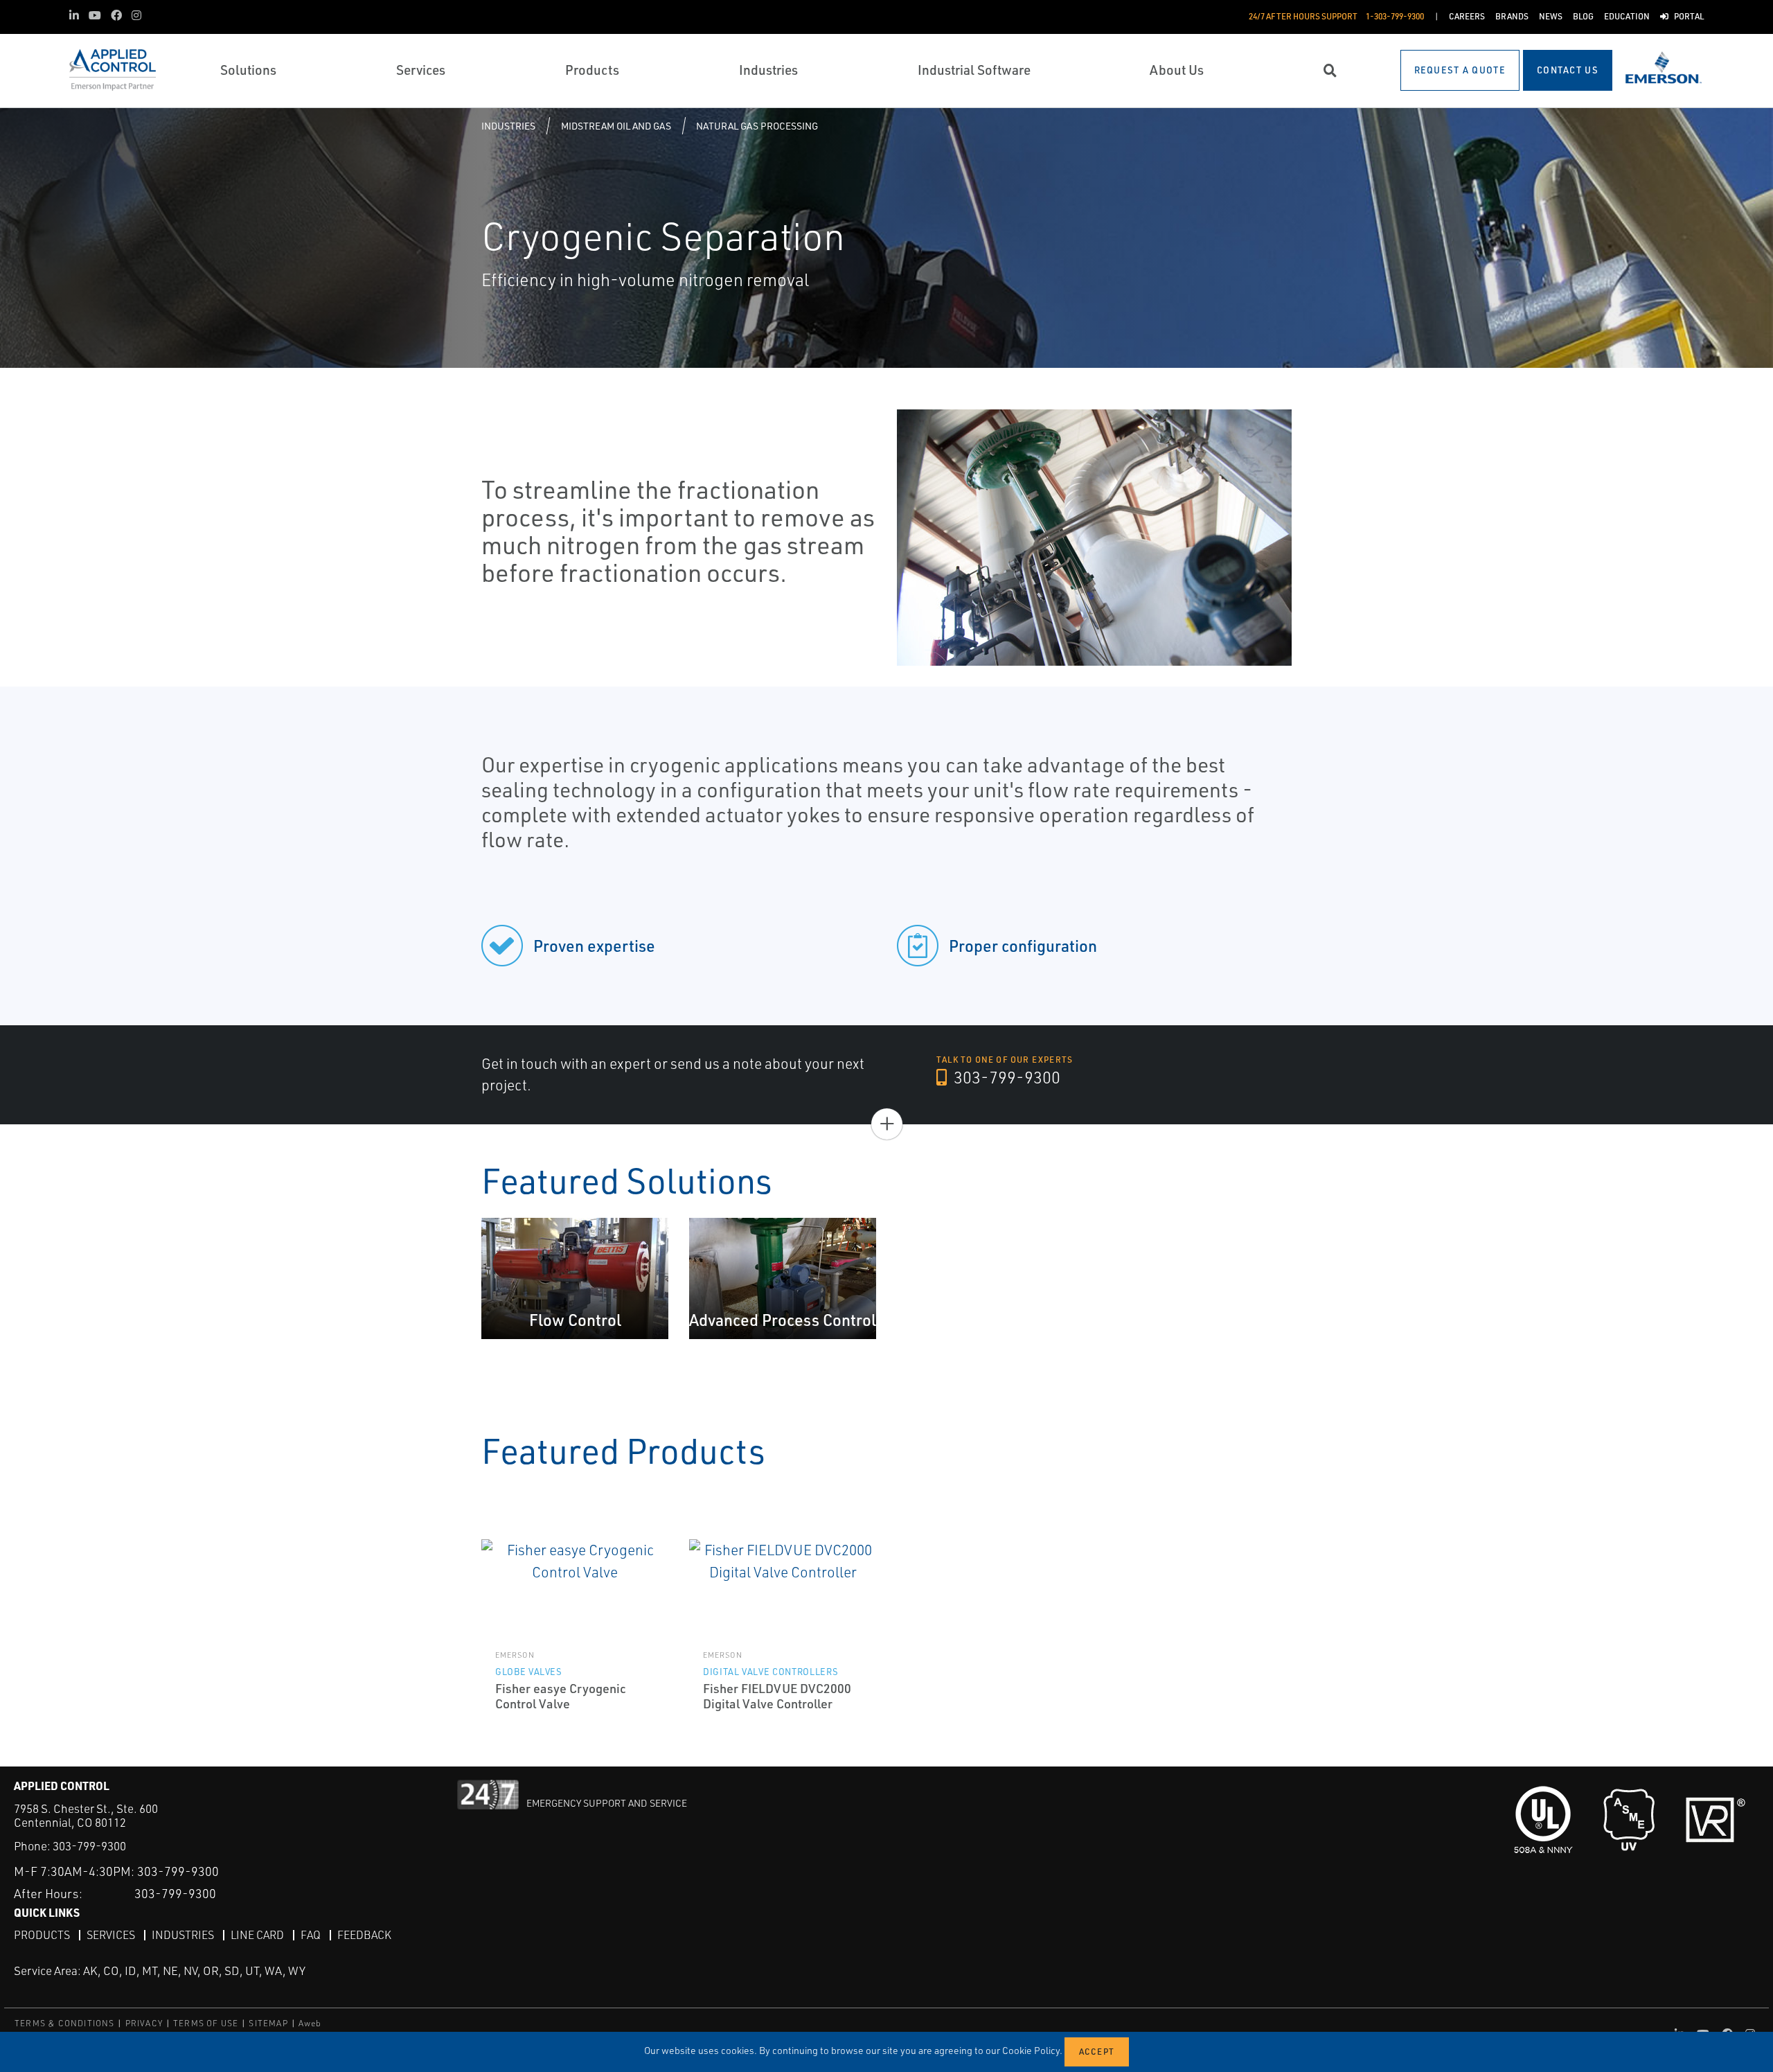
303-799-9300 (1005, 1077)
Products (42, 1935)
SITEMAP (268, 2023)
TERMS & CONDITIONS (65, 2023)
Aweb (310, 2023)
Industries (508, 126)
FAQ (311, 1935)
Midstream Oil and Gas (616, 126)
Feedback (364, 1935)
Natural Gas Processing (757, 126)
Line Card (257, 1935)
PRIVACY (144, 2023)
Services (111, 1935)
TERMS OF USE (206, 2023)
